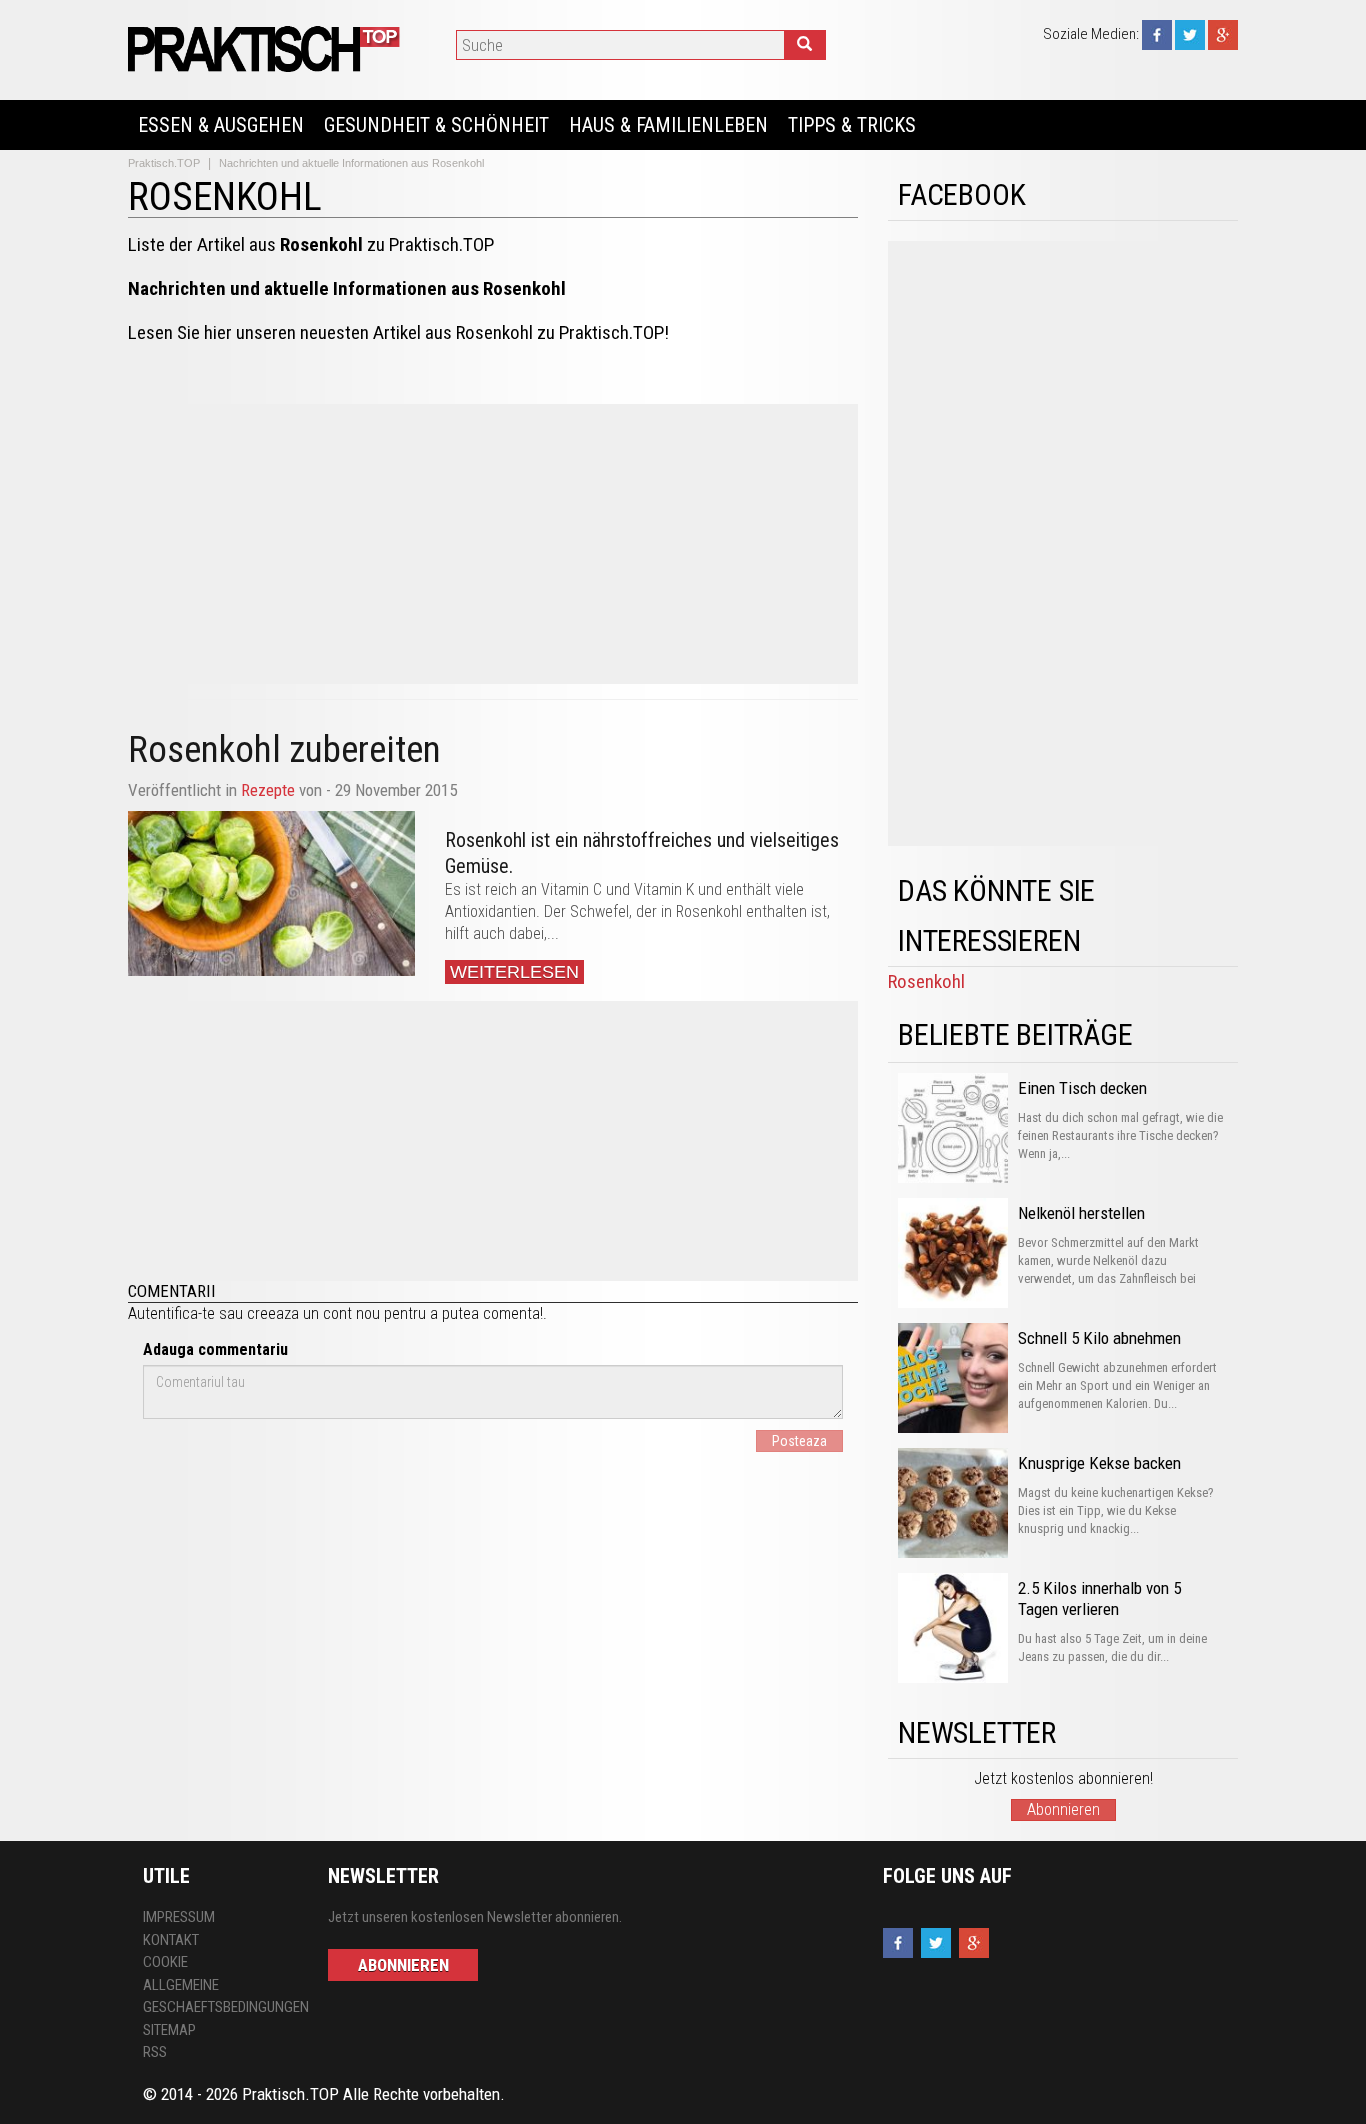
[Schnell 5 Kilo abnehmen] (953, 1378)
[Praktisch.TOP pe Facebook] (1157, 34)
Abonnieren (1063, 1809)
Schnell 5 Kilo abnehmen (1099, 1338)
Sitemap (169, 2030)
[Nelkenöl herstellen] (953, 1253)
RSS (155, 2052)
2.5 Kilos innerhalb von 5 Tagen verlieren (1099, 1598)
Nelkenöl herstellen (1081, 1213)
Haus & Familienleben (668, 125)
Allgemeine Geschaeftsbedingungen (220, 1996)
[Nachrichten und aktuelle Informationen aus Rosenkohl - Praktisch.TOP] (267, 48)
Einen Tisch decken (1082, 1088)
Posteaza (799, 1441)
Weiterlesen (514, 972)
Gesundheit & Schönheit (436, 125)
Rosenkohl (926, 981)
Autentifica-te (171, 1313)
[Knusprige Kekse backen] (953, 1503)
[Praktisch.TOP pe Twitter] (1190, 34)
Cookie (165, 1962)
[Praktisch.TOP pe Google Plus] (1223, 34)
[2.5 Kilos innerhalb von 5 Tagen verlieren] (953, 1628)
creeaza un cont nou (313, 1313)
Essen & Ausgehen (221, 125)
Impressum (179, 1917)
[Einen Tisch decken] (953, 1128)
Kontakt (171, 1940)
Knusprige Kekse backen (1099, 1463)
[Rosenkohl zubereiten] (271, 893)
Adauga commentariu (215, 1349)
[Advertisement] (493, 544)
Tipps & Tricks (852, 125)
